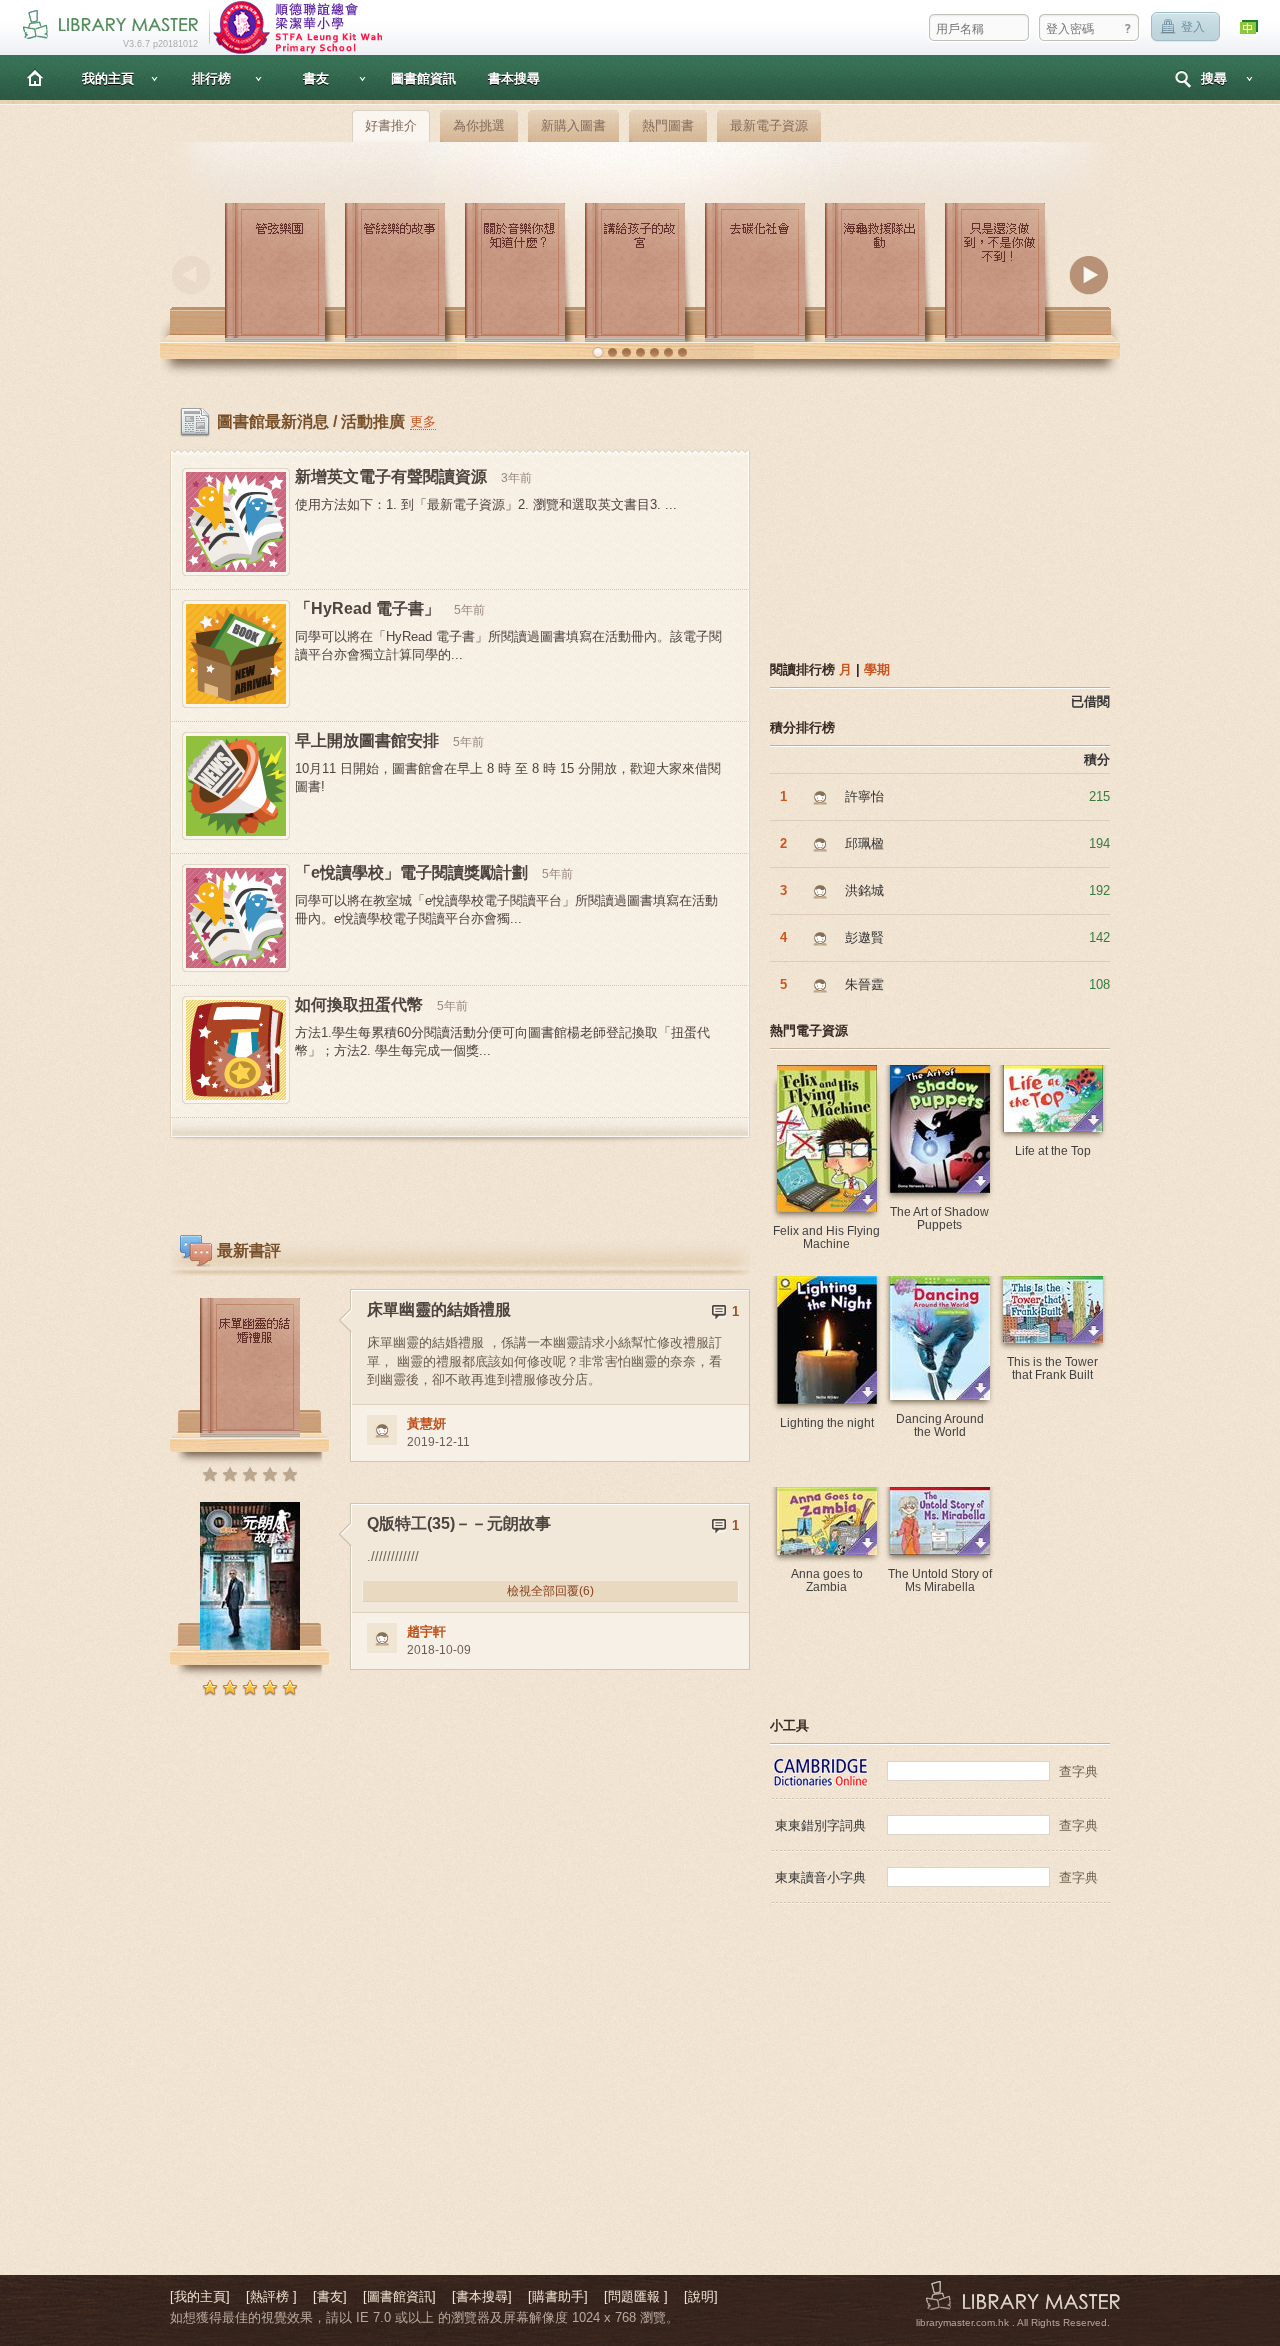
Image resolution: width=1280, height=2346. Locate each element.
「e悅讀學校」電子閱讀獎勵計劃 (411, 872)
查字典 (1078, 1771)
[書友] (330, 2296)
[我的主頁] (200, 2296)
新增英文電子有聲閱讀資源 (391, 476)
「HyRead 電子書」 (367, 608)
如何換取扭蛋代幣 (359, 1004)
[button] (598, 353)
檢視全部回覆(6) (550, 1591)
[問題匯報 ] (636, 2296)
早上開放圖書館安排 (367, 740)
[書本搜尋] (482, 2296)
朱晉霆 (864, 984)
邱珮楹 (864, 843)
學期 (877, 669)
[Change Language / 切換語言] (1250, 27)
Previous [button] (191, 275)
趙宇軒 (426, 1631)
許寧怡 (864, 796)
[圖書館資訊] (399, 2296)
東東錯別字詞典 (820, 1825)
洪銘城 (864, 890)
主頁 (35, 77)
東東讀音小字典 (820, 1877)
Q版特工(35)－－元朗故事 (459, 1523)
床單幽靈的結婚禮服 (439, 1309)
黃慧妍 (426, 1423)
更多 (423, 421)
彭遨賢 (864, 937)
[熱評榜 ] (271, 2296)
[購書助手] (558, 2296)
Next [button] (1089, 275)
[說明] (701, 2296)
